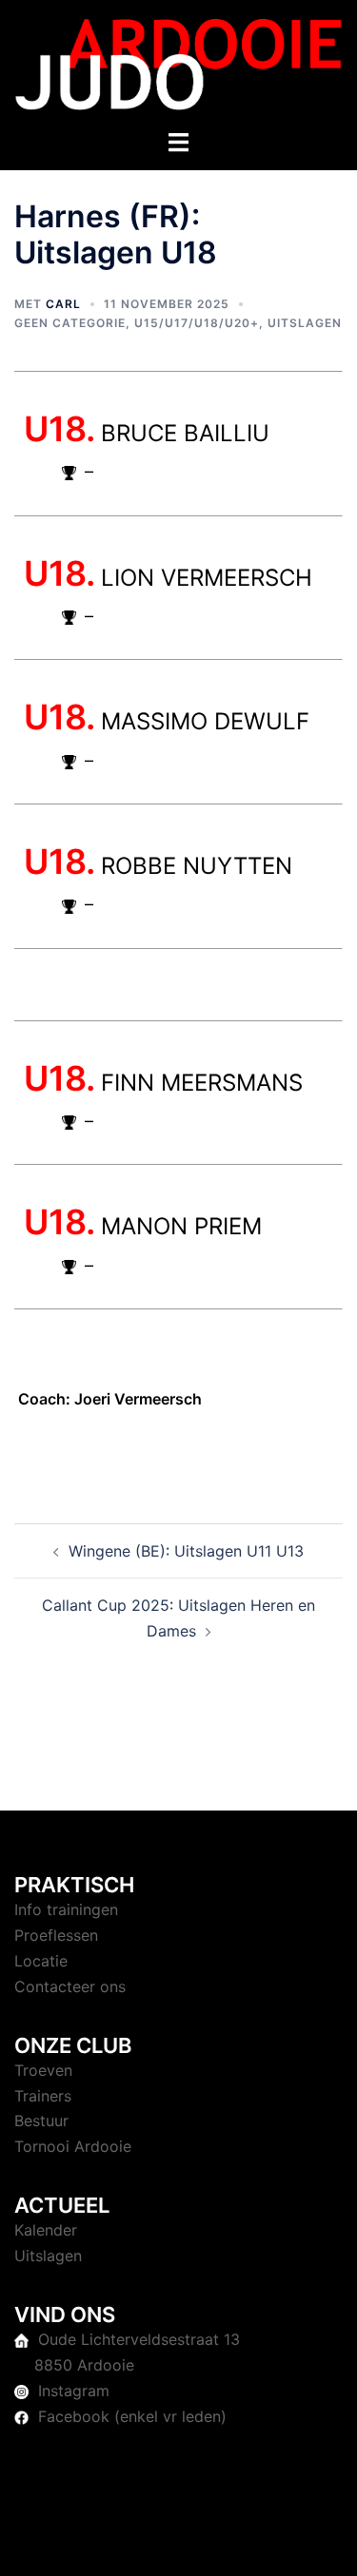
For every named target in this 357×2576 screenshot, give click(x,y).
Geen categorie (70, 323)
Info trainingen (66, 1909)
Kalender (46, 2230)
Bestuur (41, 2121)
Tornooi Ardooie (73, 2146)
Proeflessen (56, 1935)
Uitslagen (305, 323)
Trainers (43, 2096)
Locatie (41, 1961)
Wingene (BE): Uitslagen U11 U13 (186, 1551)
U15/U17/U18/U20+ (197, 323)
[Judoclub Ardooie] (178, 63)
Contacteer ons (70, 1986)
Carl (63, 304)
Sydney (248, 2543)
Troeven (43, 2070)
